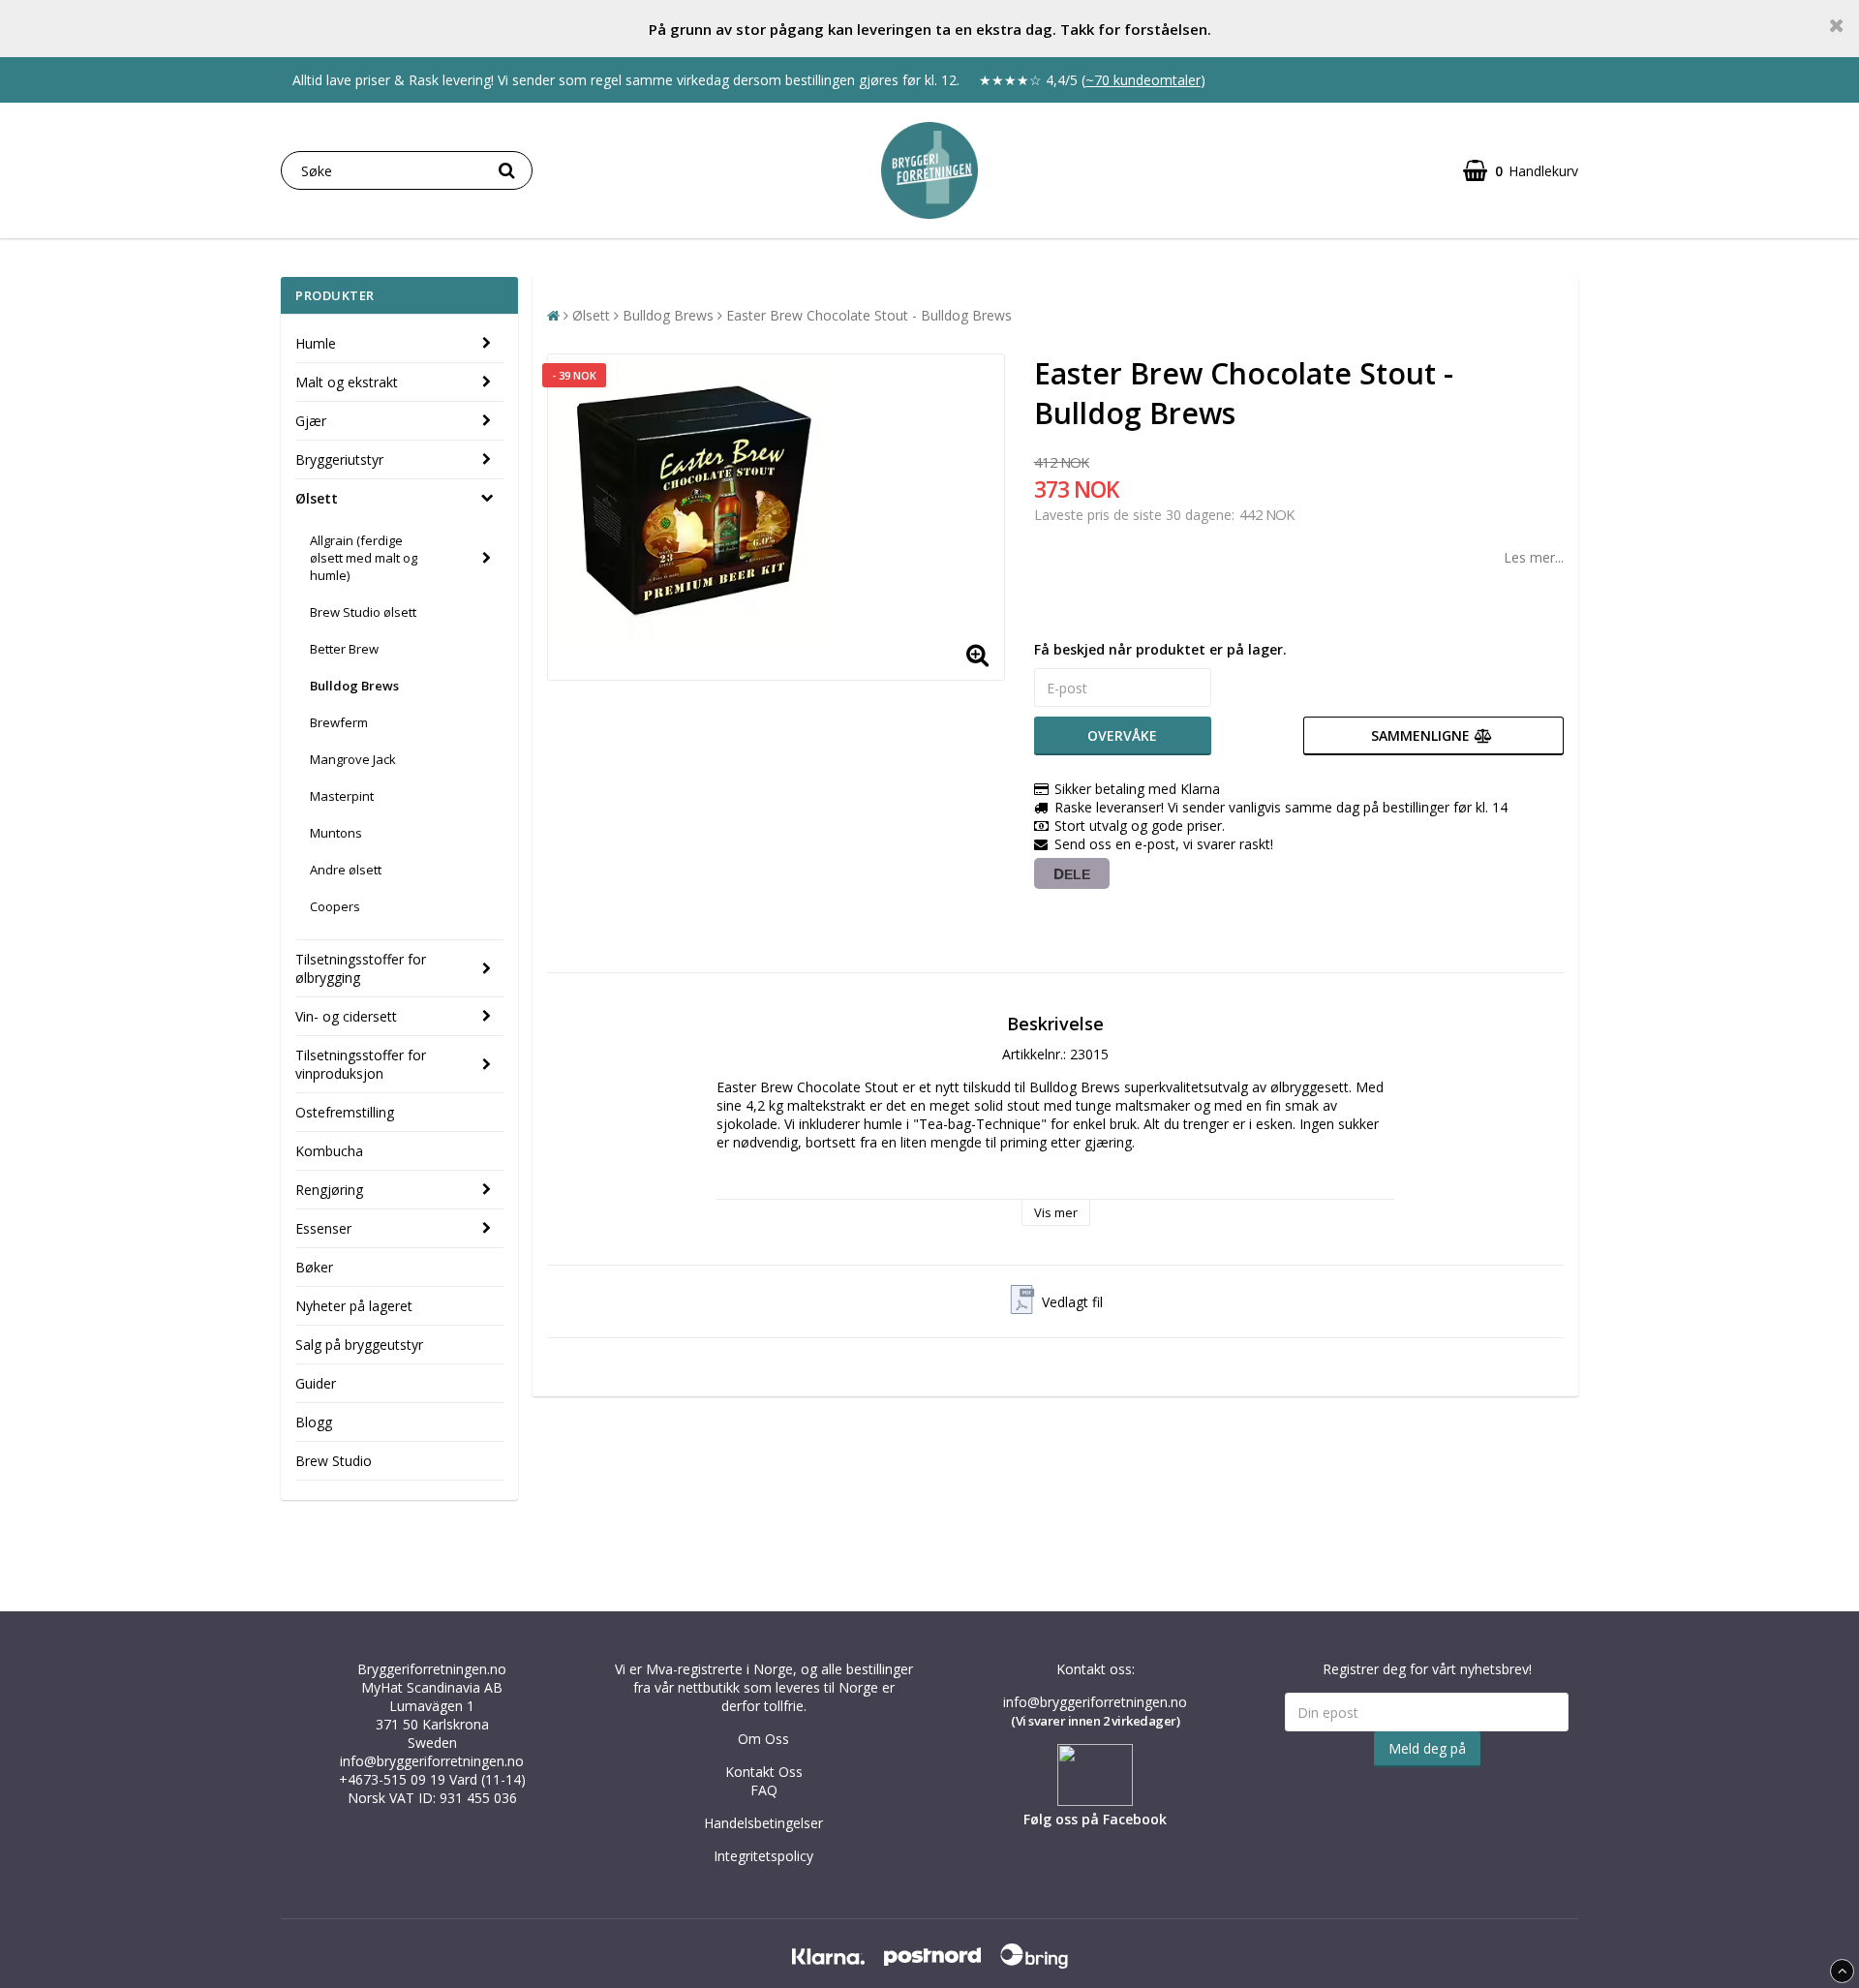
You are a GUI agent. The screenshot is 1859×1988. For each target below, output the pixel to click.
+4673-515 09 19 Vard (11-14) (432, 1779)
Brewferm (339, 722)
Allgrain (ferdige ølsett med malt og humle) (364, 558)
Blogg (314, 1422)
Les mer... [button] (1534, 557)
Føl (1033, 1819)
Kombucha (329, 1151)
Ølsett (317, 498)
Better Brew (344, 649)
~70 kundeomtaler (1143, 80)
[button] (1521, 171)
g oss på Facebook (1105, 1819)
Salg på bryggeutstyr (359, 1345)
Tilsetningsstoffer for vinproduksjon (361, 1064)
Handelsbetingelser (763, 1823)
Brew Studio (334, 1461)
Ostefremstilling (345, 1112)
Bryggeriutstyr (339, 459)
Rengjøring (329, 1190)
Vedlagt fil (1072, 1302)
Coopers (335, 906)
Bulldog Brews (354, 686)
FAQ (764, 1790)
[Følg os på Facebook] (1095, 1801)
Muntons (336, 833)
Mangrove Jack (353, 759)
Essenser (323, 1228)
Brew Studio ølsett (363, 612)
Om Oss (763, 1739)
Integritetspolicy (763, 1856)
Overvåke (1122, 735)
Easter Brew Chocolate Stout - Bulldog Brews (869, 315)
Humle (316, 343)
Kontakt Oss (764, 1772)
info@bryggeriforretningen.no (432, 1761)
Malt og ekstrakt (347, 382)
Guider (316, 1383)
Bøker (314, 1267)
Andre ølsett (346, 870)
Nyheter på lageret (354, 1306)
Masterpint (342, 796)
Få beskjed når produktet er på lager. (1160, 649)
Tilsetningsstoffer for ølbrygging (361, 968)
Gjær (311, 421)
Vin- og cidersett (346, 1016)
